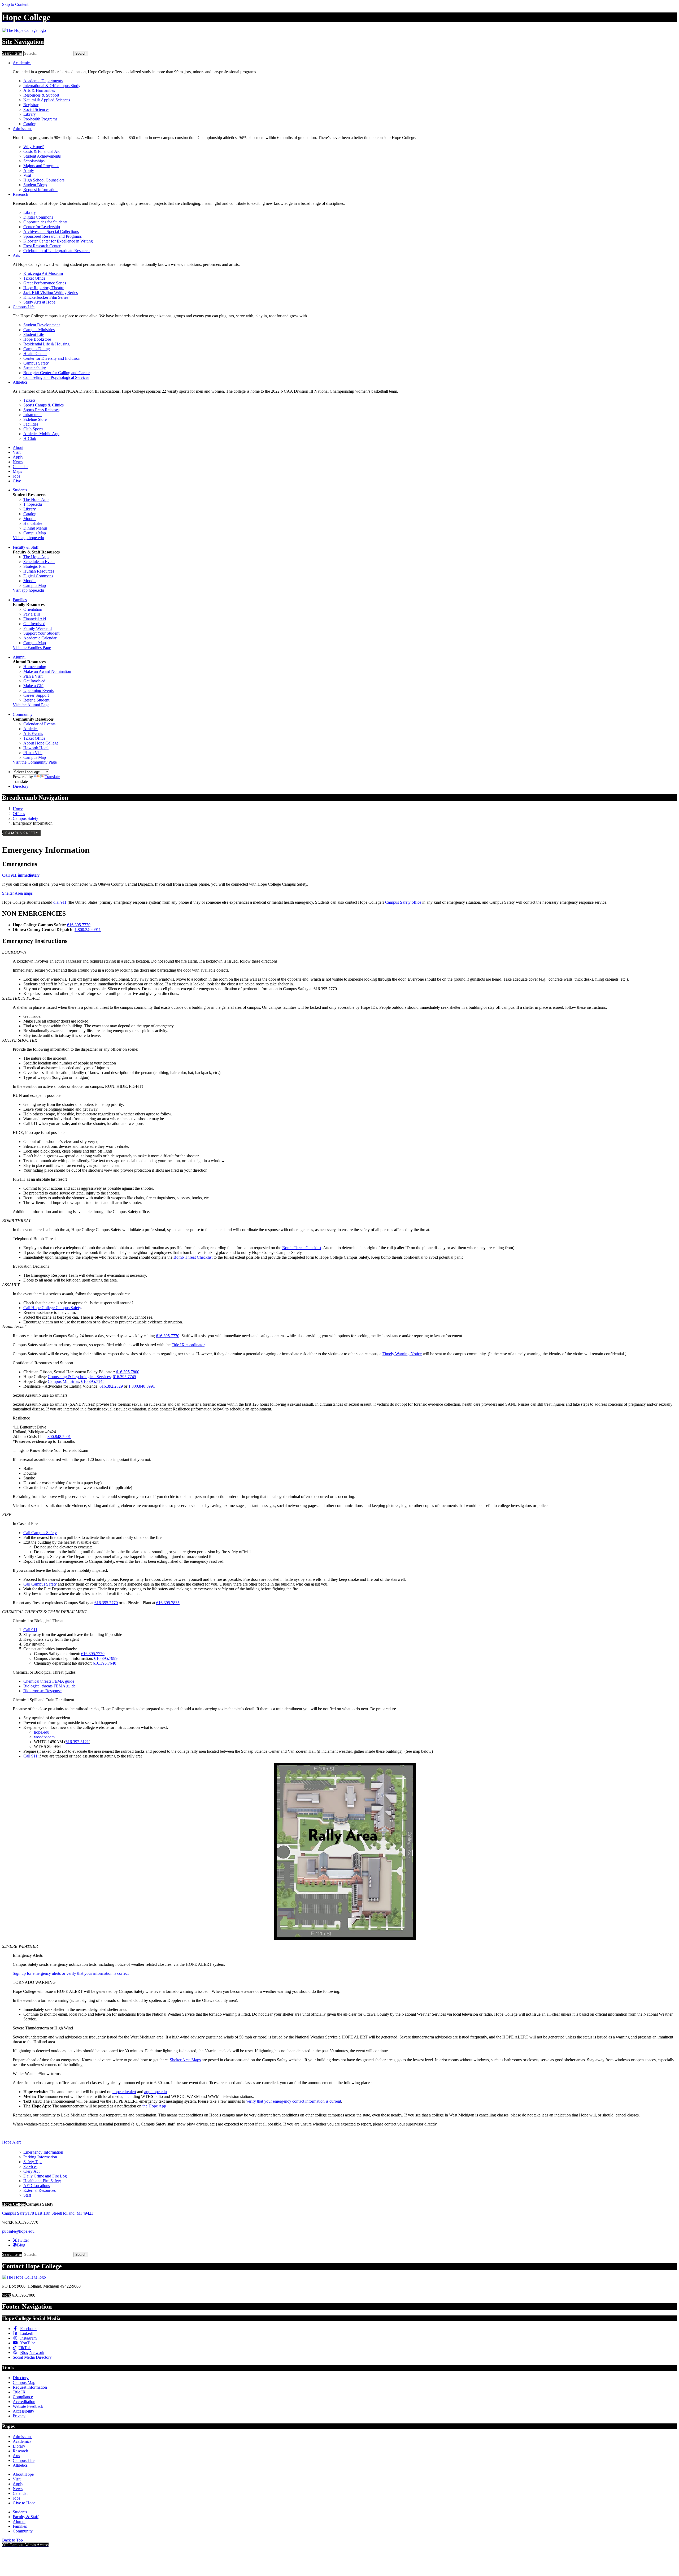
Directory (21, 786)
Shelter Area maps (17, 893)
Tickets (29, 400)
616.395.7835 (168, 1603)
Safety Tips (33, 2162)
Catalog (30, 124)
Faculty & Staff (26, 547)
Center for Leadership (42, 227)
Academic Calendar (40, 638)
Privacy (19, 2416)
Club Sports (33, 429)
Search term (12, 53)
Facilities (31, 424)
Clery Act (31, 2171)
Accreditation (24, 2402)
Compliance (23, 2397)
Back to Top (12, 2540)
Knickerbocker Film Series (46, 297)
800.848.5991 (59, 1437)
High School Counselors (44, 180)
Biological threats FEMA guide (49, 1686)
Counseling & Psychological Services (79, 1377)
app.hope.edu (156, 2092)
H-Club (30, 438)
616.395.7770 (79, 925)
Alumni (19, 657)
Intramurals (33, 415)
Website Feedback (28, 2406)
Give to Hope (24, 2503)
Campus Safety (36, 363)
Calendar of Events (39, 724)
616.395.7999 (106, 1658)
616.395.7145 (93, 1381)
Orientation (33, 609)
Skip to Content (15, 4)
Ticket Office (34, 278)
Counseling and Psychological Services (56, 377)
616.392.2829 (111, 1386)
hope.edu (42, 1732)
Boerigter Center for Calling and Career (56, 373)
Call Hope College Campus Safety (52, 1308)
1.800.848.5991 (142, 1386)
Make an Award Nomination (47, 671)
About (18, 447)
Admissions (23, 129)
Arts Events (33, 733)
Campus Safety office (403, 902)
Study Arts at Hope (39, 302)
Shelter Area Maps (185, 2060)
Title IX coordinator (188, 1345)
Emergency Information (43, 2152)
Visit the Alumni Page (31, 705)
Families (20, 600)
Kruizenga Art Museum (43, 273)
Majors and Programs (41, 166)
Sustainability (35, 368)
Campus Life (24, 307)
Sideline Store (35, 419)
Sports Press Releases (41, 410)
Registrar (31, 105)
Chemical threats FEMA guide (49, 1681)
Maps (17, 471)
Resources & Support (41, 95)
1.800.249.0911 (88, 930)
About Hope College (41, 743)
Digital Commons (38, 217)
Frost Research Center (42, 246)
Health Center (35, 354)
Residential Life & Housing (46, 344)
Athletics (20, 382)
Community (23, 714)
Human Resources (39, 571)
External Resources (40, 2190)
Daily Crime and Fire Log (45, 2176)
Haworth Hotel (36, 748)
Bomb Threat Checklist (302, 1248)
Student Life (34, 334)
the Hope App (154, 2106)
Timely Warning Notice (402, 1354)
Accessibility (23, 2411)
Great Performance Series (45, 283)
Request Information (40, 190)
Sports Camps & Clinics (43, 405)
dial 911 (60, 902)
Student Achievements (42, 156)
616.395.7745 (124, 1377)
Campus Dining (37, 349)
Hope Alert (12, 2142)
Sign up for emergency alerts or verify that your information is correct (71, 1973)
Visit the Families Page (32, 648)
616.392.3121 (77, 1742)
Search (81, 53)
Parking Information (40, 2157)
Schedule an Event (39, 562)
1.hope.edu (33, 504)
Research (20, 194)
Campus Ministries (39, 330)
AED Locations (37, 2186)
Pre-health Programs (40, 119)
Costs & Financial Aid (42, 151)
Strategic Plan (35, 566)
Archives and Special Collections (51, 231)
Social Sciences (36, 109)
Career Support (36, 695)
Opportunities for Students (45, 222)
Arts (16, 255)
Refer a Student (36, 700)
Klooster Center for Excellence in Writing (58, 241)
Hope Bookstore (37, 339)
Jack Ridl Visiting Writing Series (51, 293)
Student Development (42, 325)
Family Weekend (38, 628)
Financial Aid (35, 619)
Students (20, 490)
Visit (27, 175)
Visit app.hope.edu (28, 538)
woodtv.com (44, 1737)
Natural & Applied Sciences (47, 100)
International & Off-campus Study (52, 86)
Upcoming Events (38, 690)
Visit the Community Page (35, 762)
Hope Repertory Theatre (44, 288)
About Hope (23, 2474)
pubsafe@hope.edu (18, 2231)
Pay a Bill (32, 614)
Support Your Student (41, 633)
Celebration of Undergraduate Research (56, 251)
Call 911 (30, 1630)
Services (30, 2166)
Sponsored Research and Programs (53, 236)
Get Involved (34, 624)
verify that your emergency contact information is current (294, 2101)
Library (30, 114)
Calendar (20, 467)
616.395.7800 (128, 1372)
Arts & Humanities (39, 90)
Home (18, 809)
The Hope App (36, 499)
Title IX (19, 2392)
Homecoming (35, 667)
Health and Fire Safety (42, 2181)
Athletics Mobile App (41, 434)
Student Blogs (35, 185)
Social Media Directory (32, 2357)
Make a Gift (33, 686)
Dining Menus (35, 528)
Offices (19, 814)
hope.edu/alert (124, 2092)
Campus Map (35, 533)
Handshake (33, 523)
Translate (52, 777)
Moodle (30, 519)
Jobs (16, 476)
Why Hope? (34, 147)
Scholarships (34, 161)
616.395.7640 (105, 1663)
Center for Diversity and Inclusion (52, 358)
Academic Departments (43, 81)
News (18, 462)
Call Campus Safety (40, 1533)
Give (17, 481)
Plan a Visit (33, 676)
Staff (27, 2195)
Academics (22, 63)
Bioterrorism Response (42, 1691)
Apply (29, 170)
